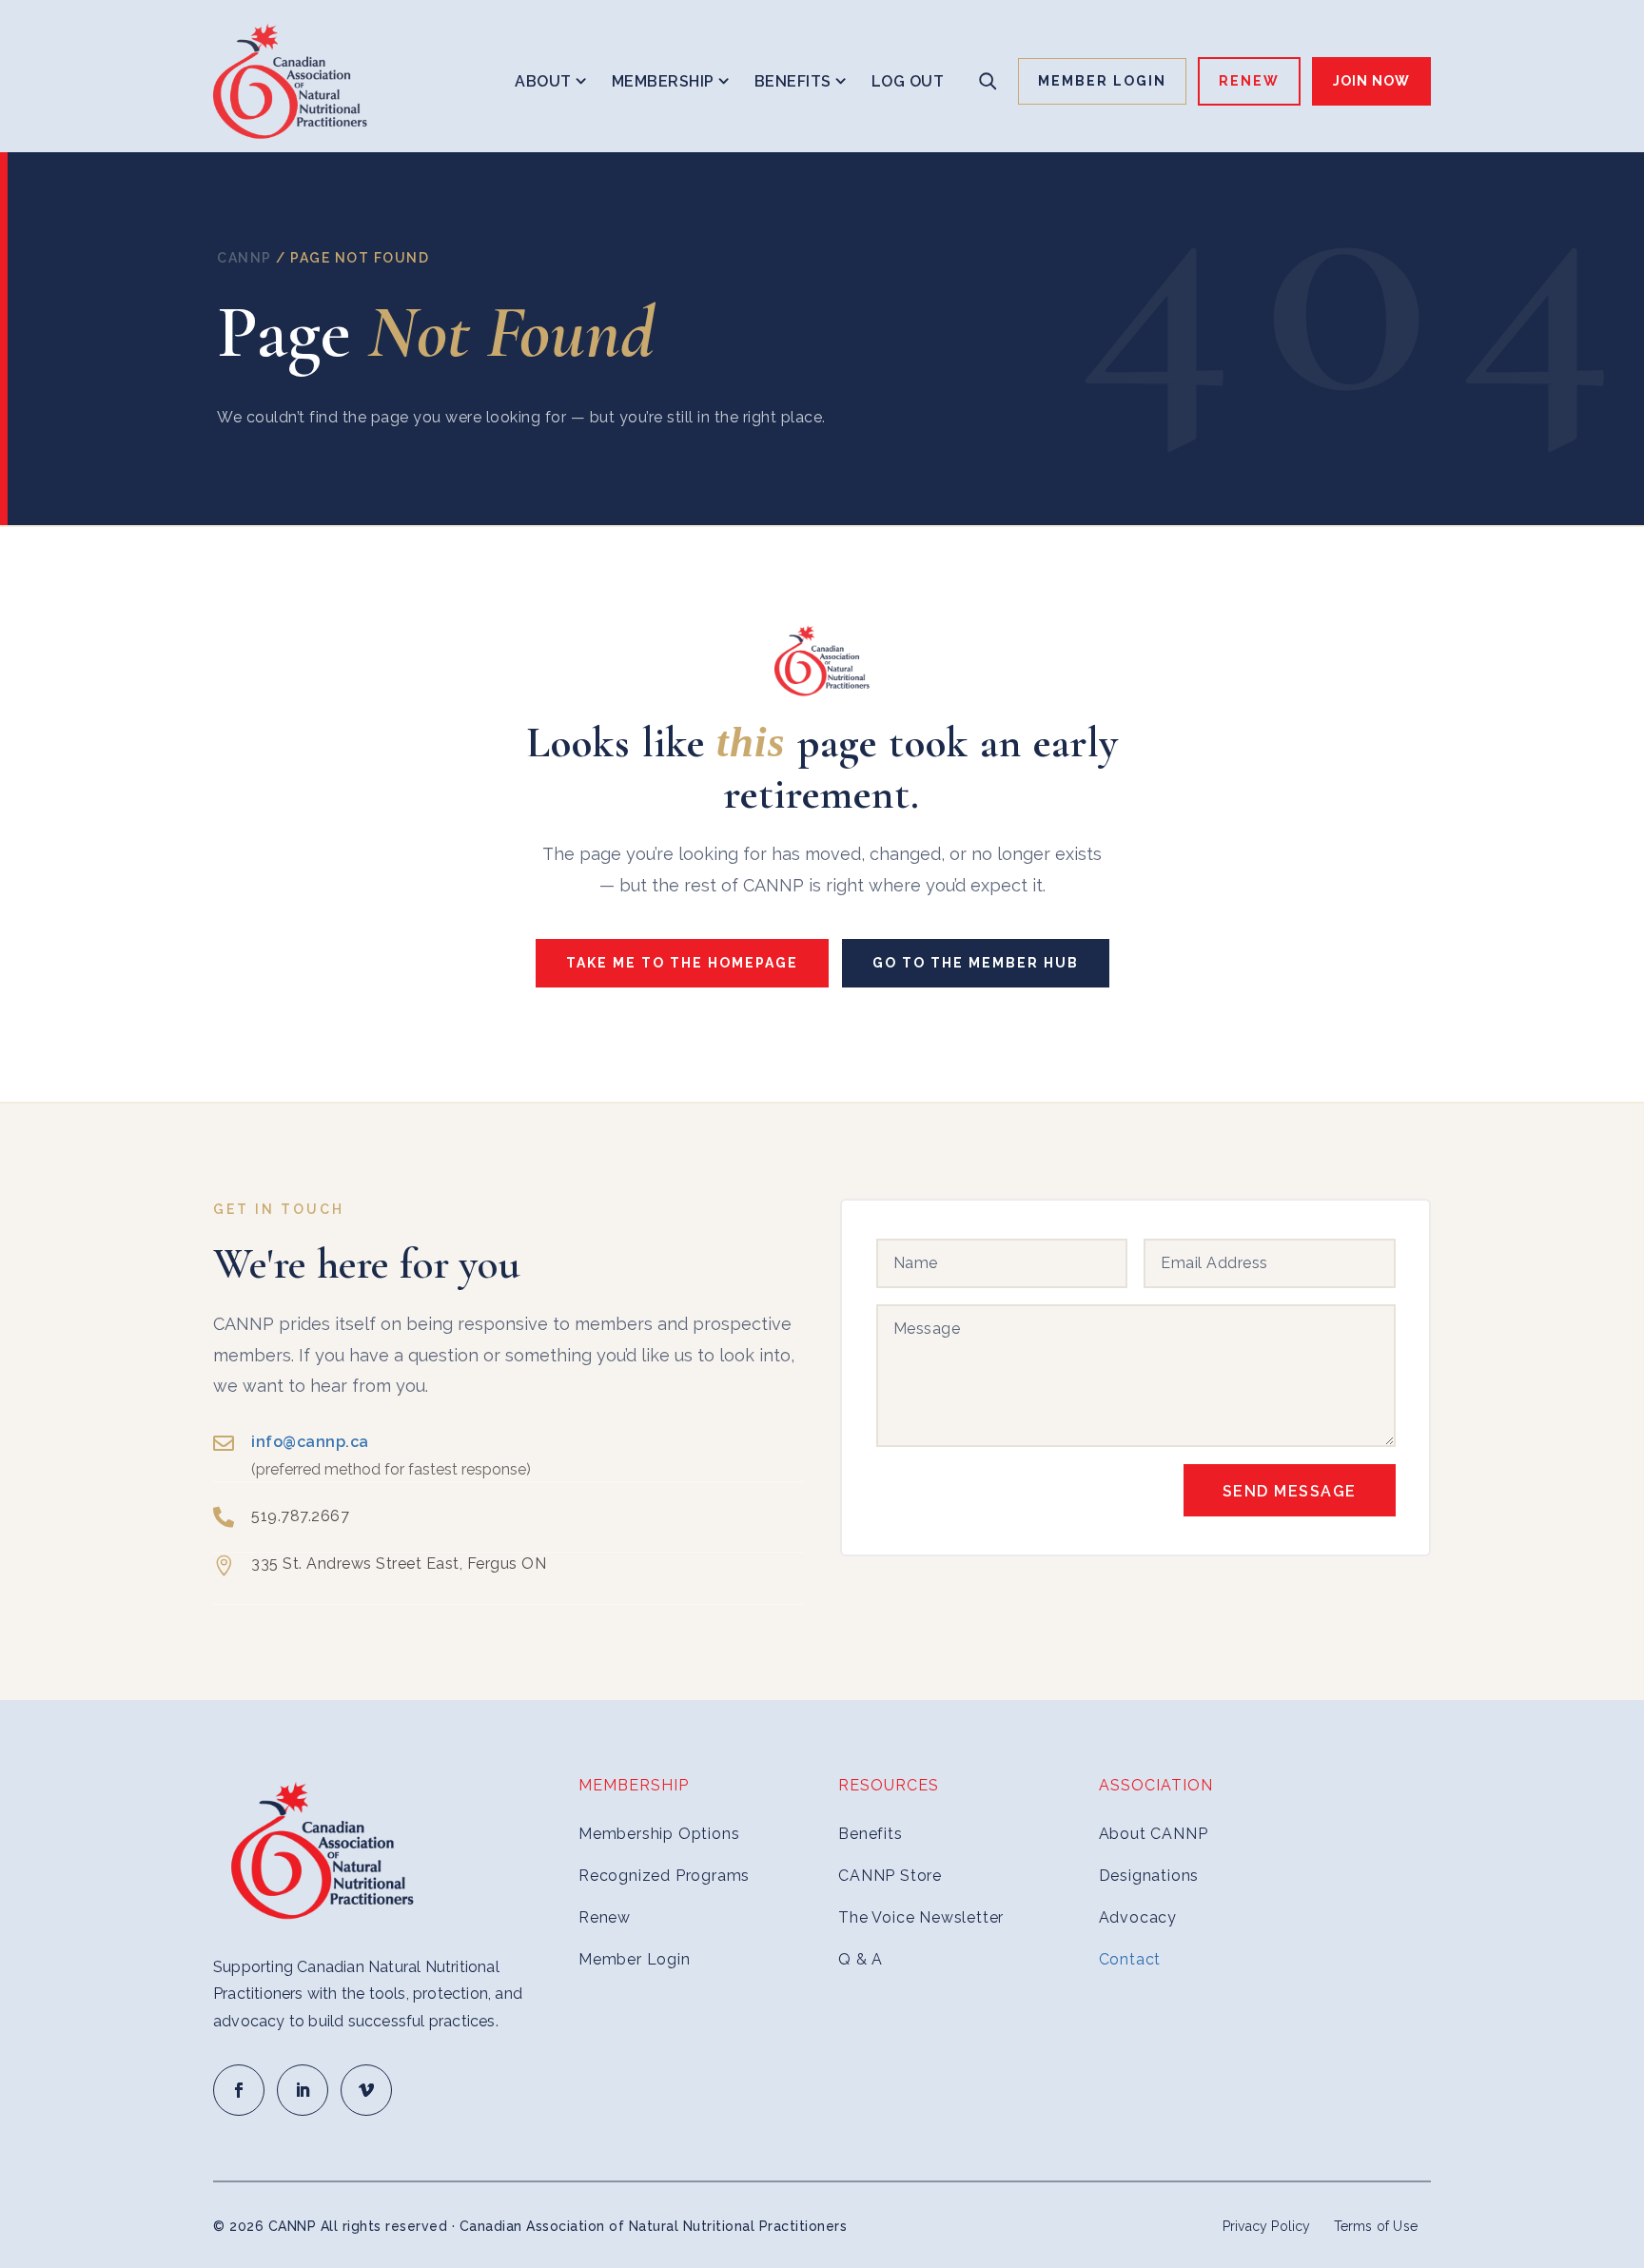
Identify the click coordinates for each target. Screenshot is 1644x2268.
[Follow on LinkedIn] (303, 2090)
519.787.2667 (300, 1516)
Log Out (908, 81)
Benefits (793, 81)
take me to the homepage (682, 963)
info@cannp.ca (310, 1442)
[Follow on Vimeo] (366, 2090)
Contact (1130, 1959)
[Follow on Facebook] (239, 2090)
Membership (663, 81)
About (543, 81)
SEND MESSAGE (1290, 1491)
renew (1249, 81)
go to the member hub (976, 963)
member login (1102, 81)
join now (1371, 81)
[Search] (988, 81)
